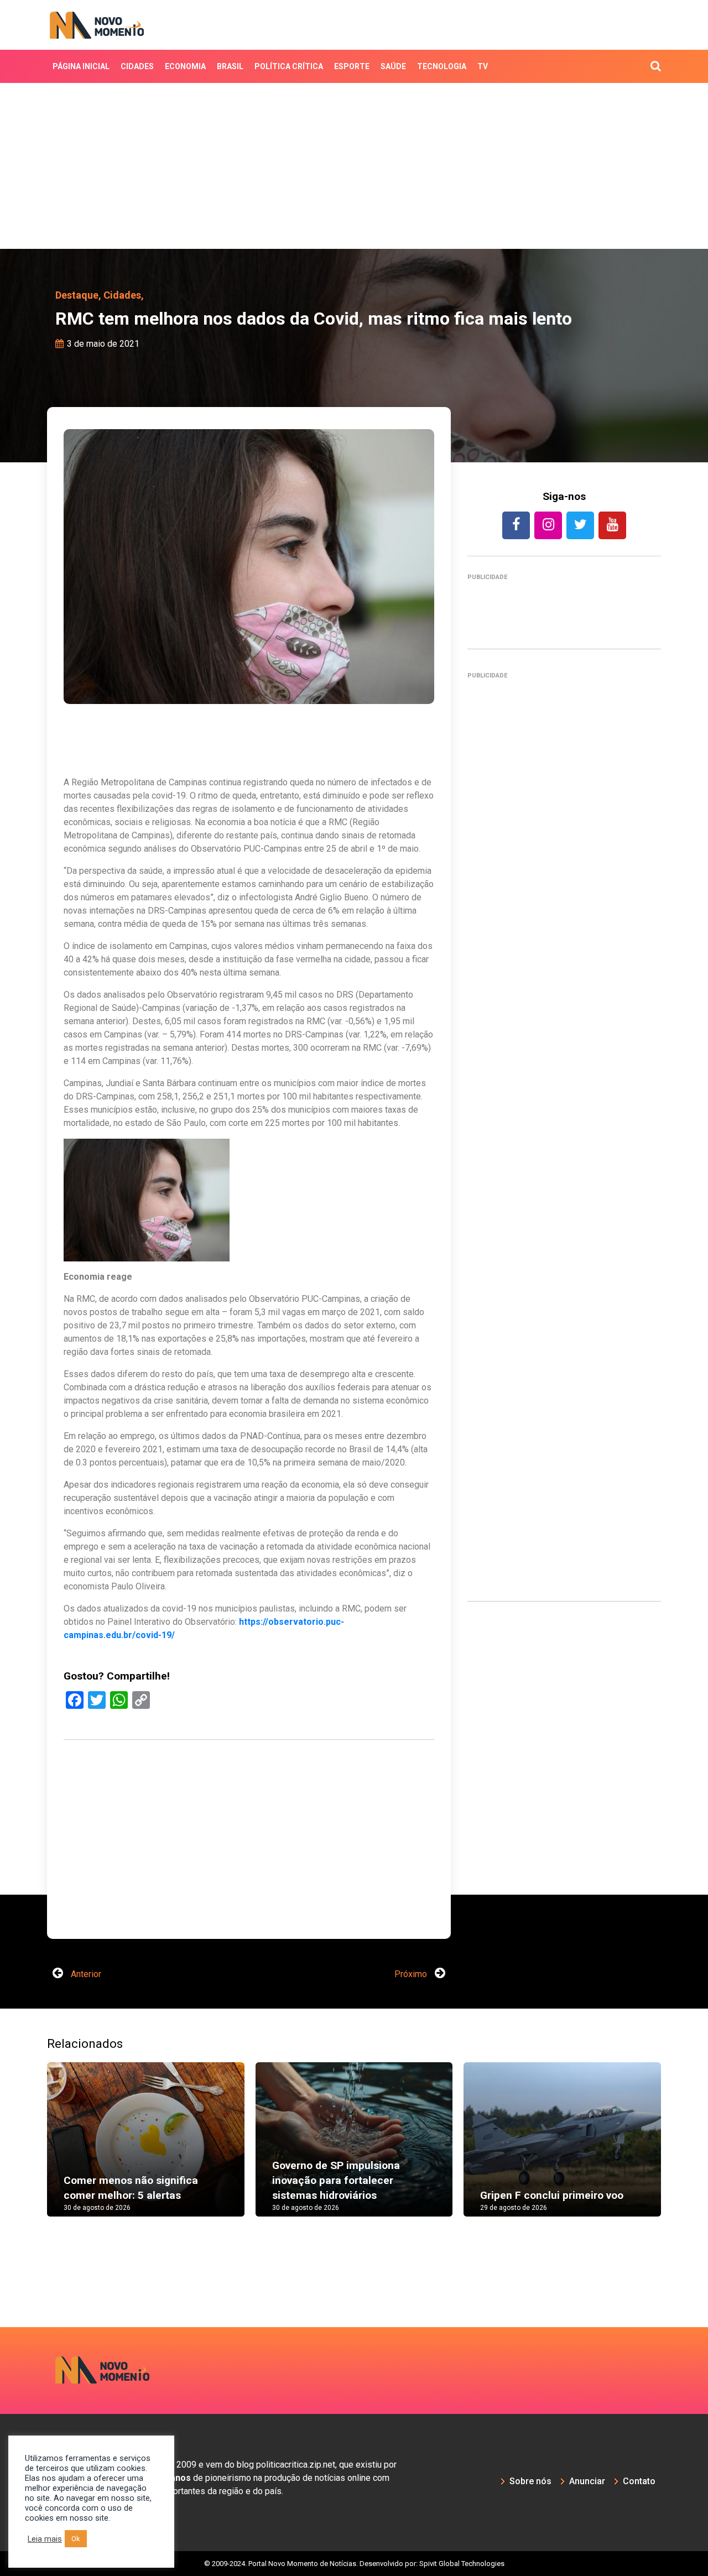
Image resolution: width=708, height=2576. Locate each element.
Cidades (137, 66)
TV (483, 66)
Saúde (393, 66)
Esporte (352, 66)
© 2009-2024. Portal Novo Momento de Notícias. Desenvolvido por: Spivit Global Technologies (354, 2564)
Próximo (412, 1974)
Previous (30, 2150)
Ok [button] (76, 2539)
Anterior (85, 1974)
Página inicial (81, 66)
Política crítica (289, 66)
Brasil (230, 66)
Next (678, 2150)
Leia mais (45, 2539)
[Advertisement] (354, 166)
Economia (185, 66)
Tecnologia (442, 66)
